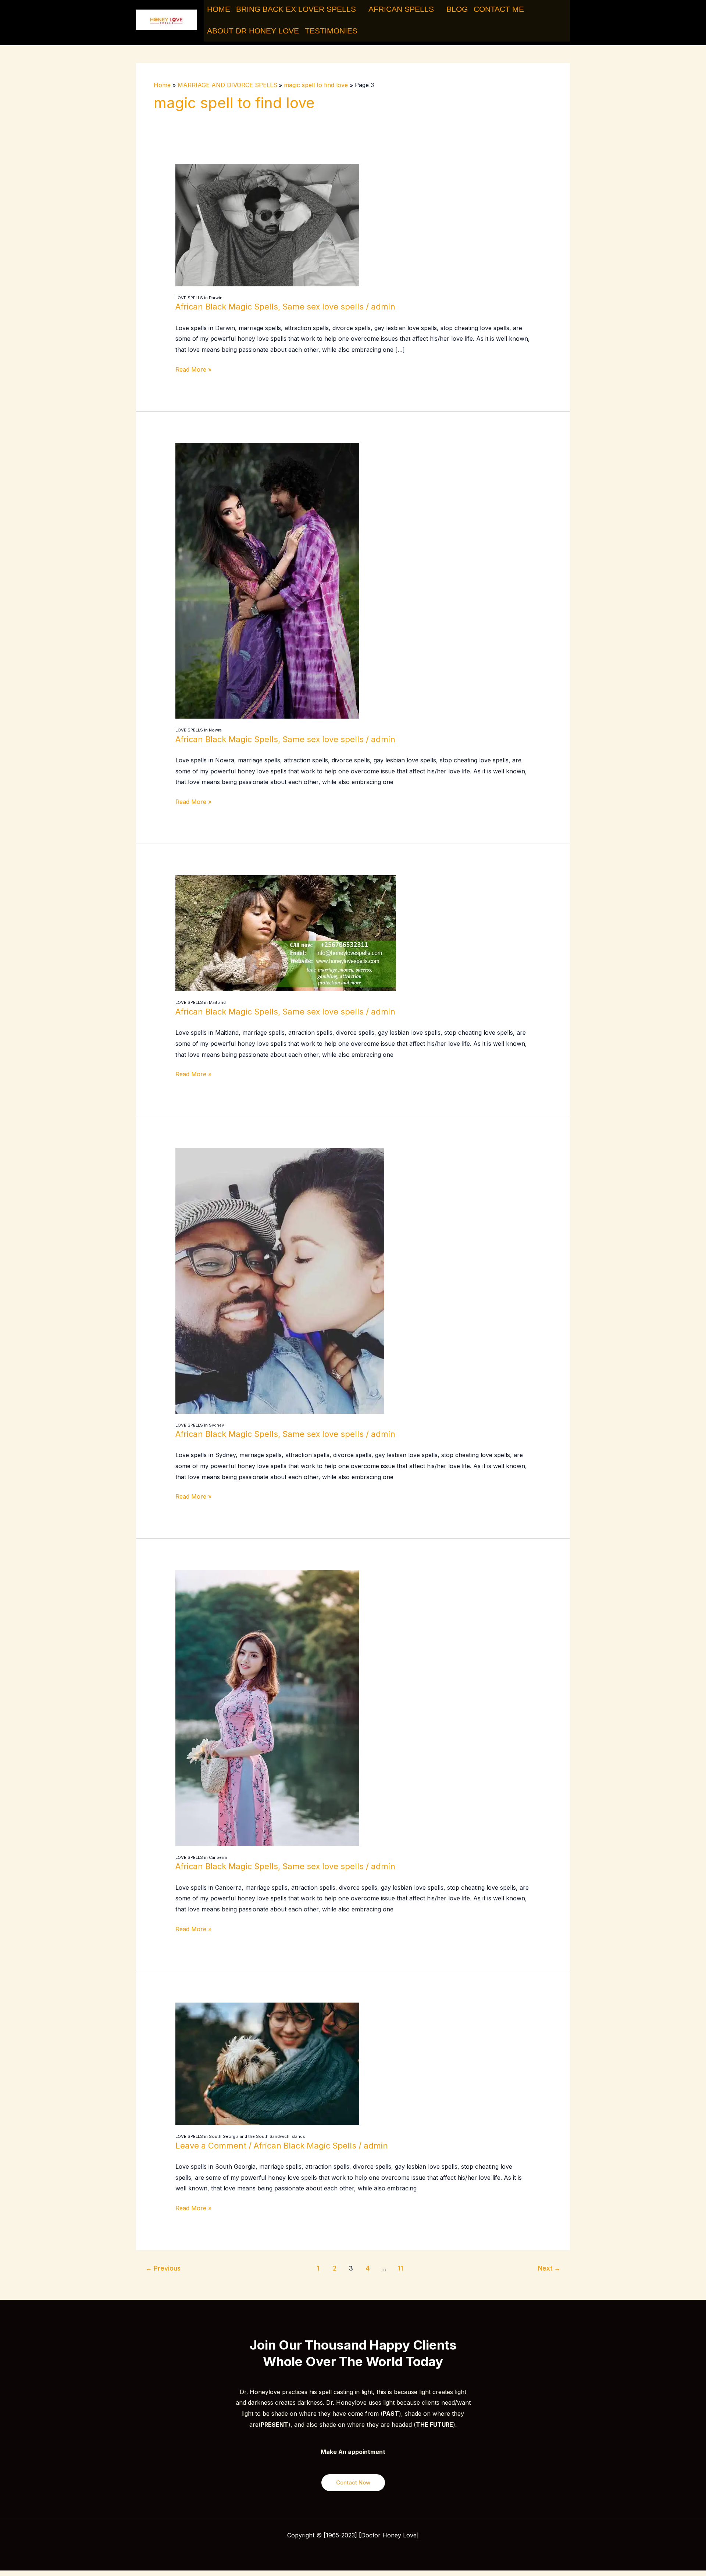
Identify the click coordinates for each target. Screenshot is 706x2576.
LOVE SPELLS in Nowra (199, 730)
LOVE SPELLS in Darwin (199, 298)
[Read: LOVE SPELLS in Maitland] (286, 933)
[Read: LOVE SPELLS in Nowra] (267, 580)
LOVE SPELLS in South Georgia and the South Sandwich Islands (240, 2136)
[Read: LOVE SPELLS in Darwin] (267, 225)
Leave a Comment (211, 2146)
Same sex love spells (323, 307)
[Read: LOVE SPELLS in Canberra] (267, 1707)
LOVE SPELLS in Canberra (201, 1857)
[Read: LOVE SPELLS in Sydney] (280, 1280)
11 (400, 2268)
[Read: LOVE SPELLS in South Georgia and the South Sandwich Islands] (267, 2063)
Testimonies (331, 31)
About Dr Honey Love (253, 31)
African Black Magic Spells (227, 307)
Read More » (193, 369)
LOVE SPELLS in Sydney (200, 1425)
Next (549, 2268)
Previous (163, 2268)
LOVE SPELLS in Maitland (201, 1002)
